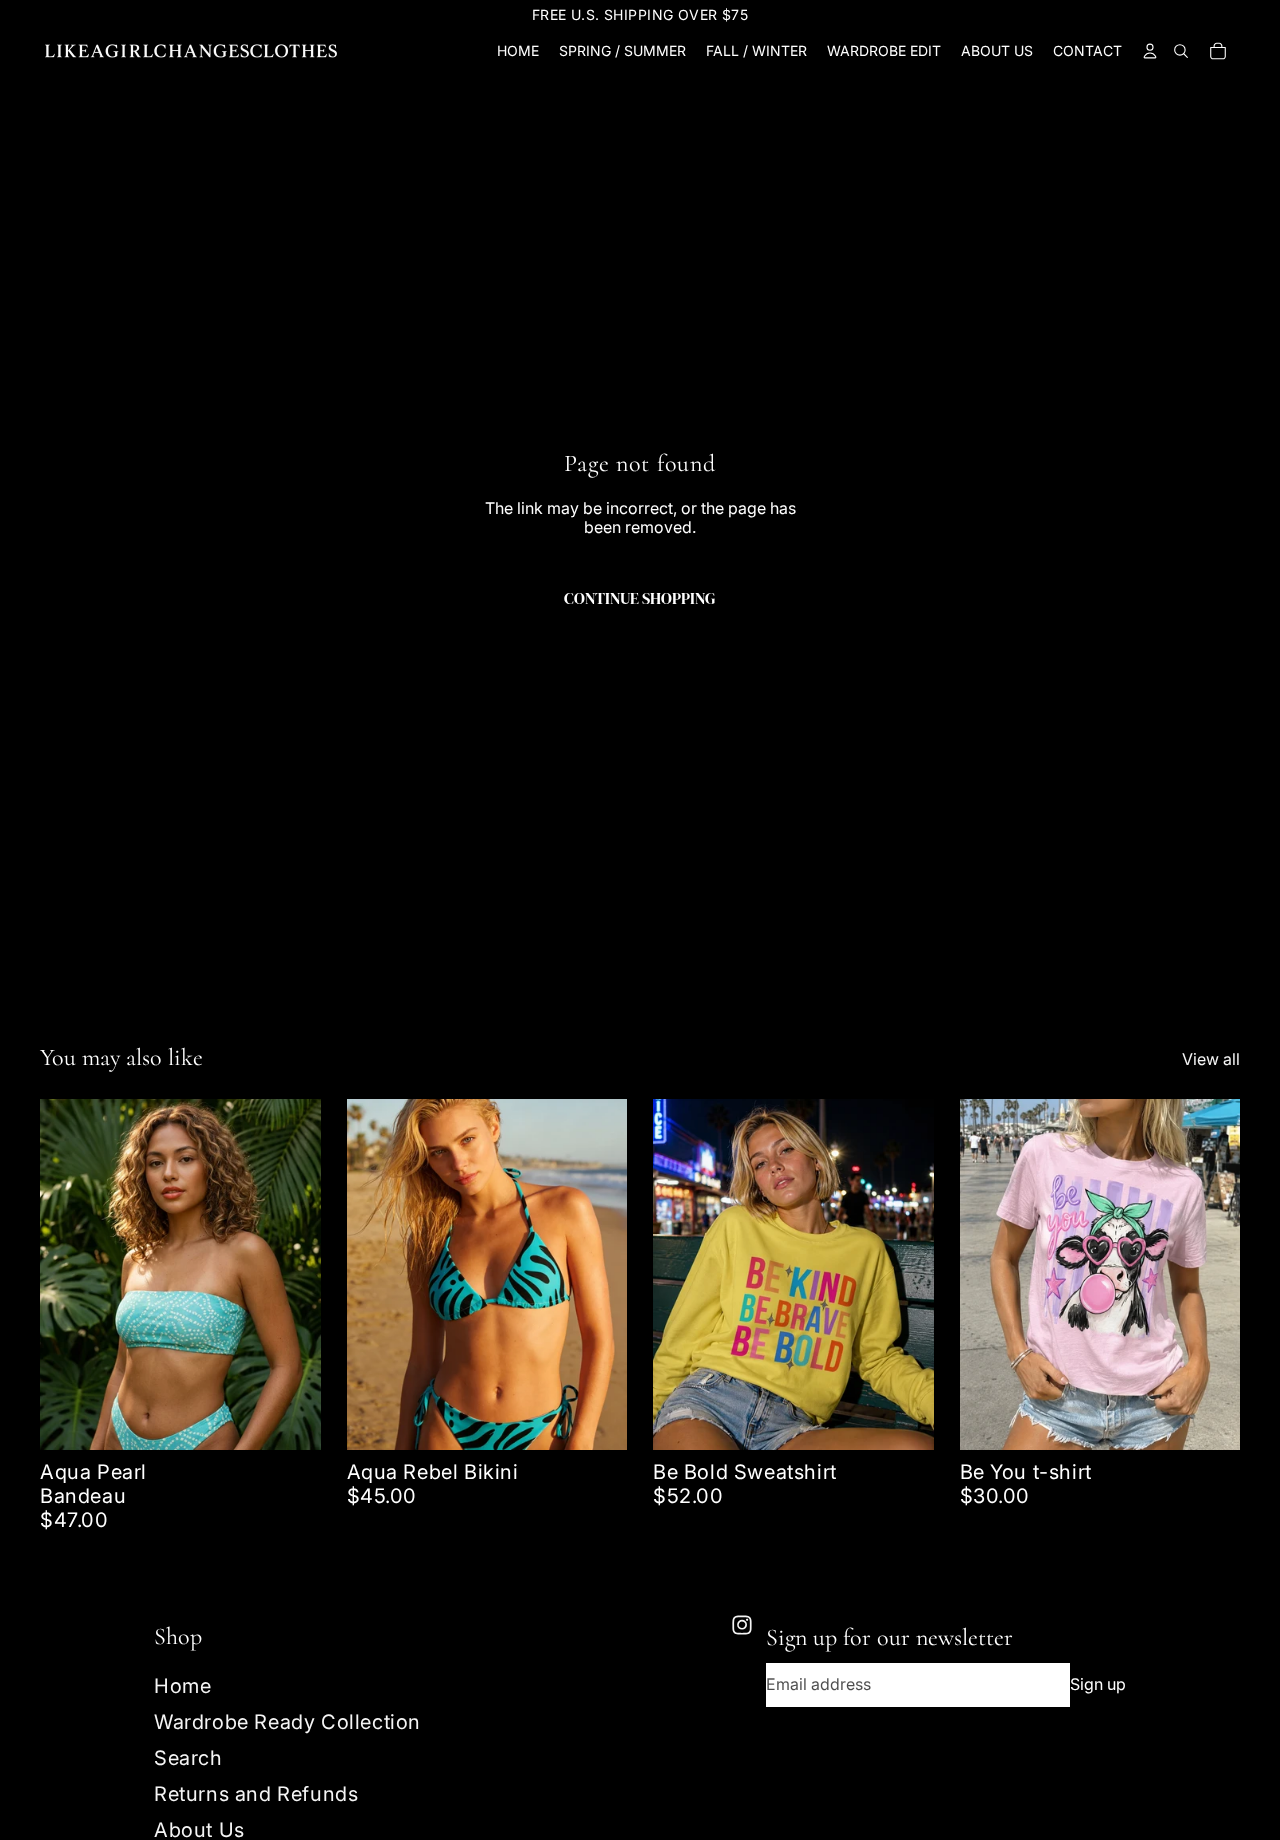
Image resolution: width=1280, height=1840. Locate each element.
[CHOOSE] (290, 1419)
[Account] (1149, 51)
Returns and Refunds (256, 1794)
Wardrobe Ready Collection (287, 1722)
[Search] (1180, 51)
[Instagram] (742, 1625)
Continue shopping (640, 598)
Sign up (1098, 1684)
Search (188, 1758)
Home (182, 1686)
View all (1211, 1059)
